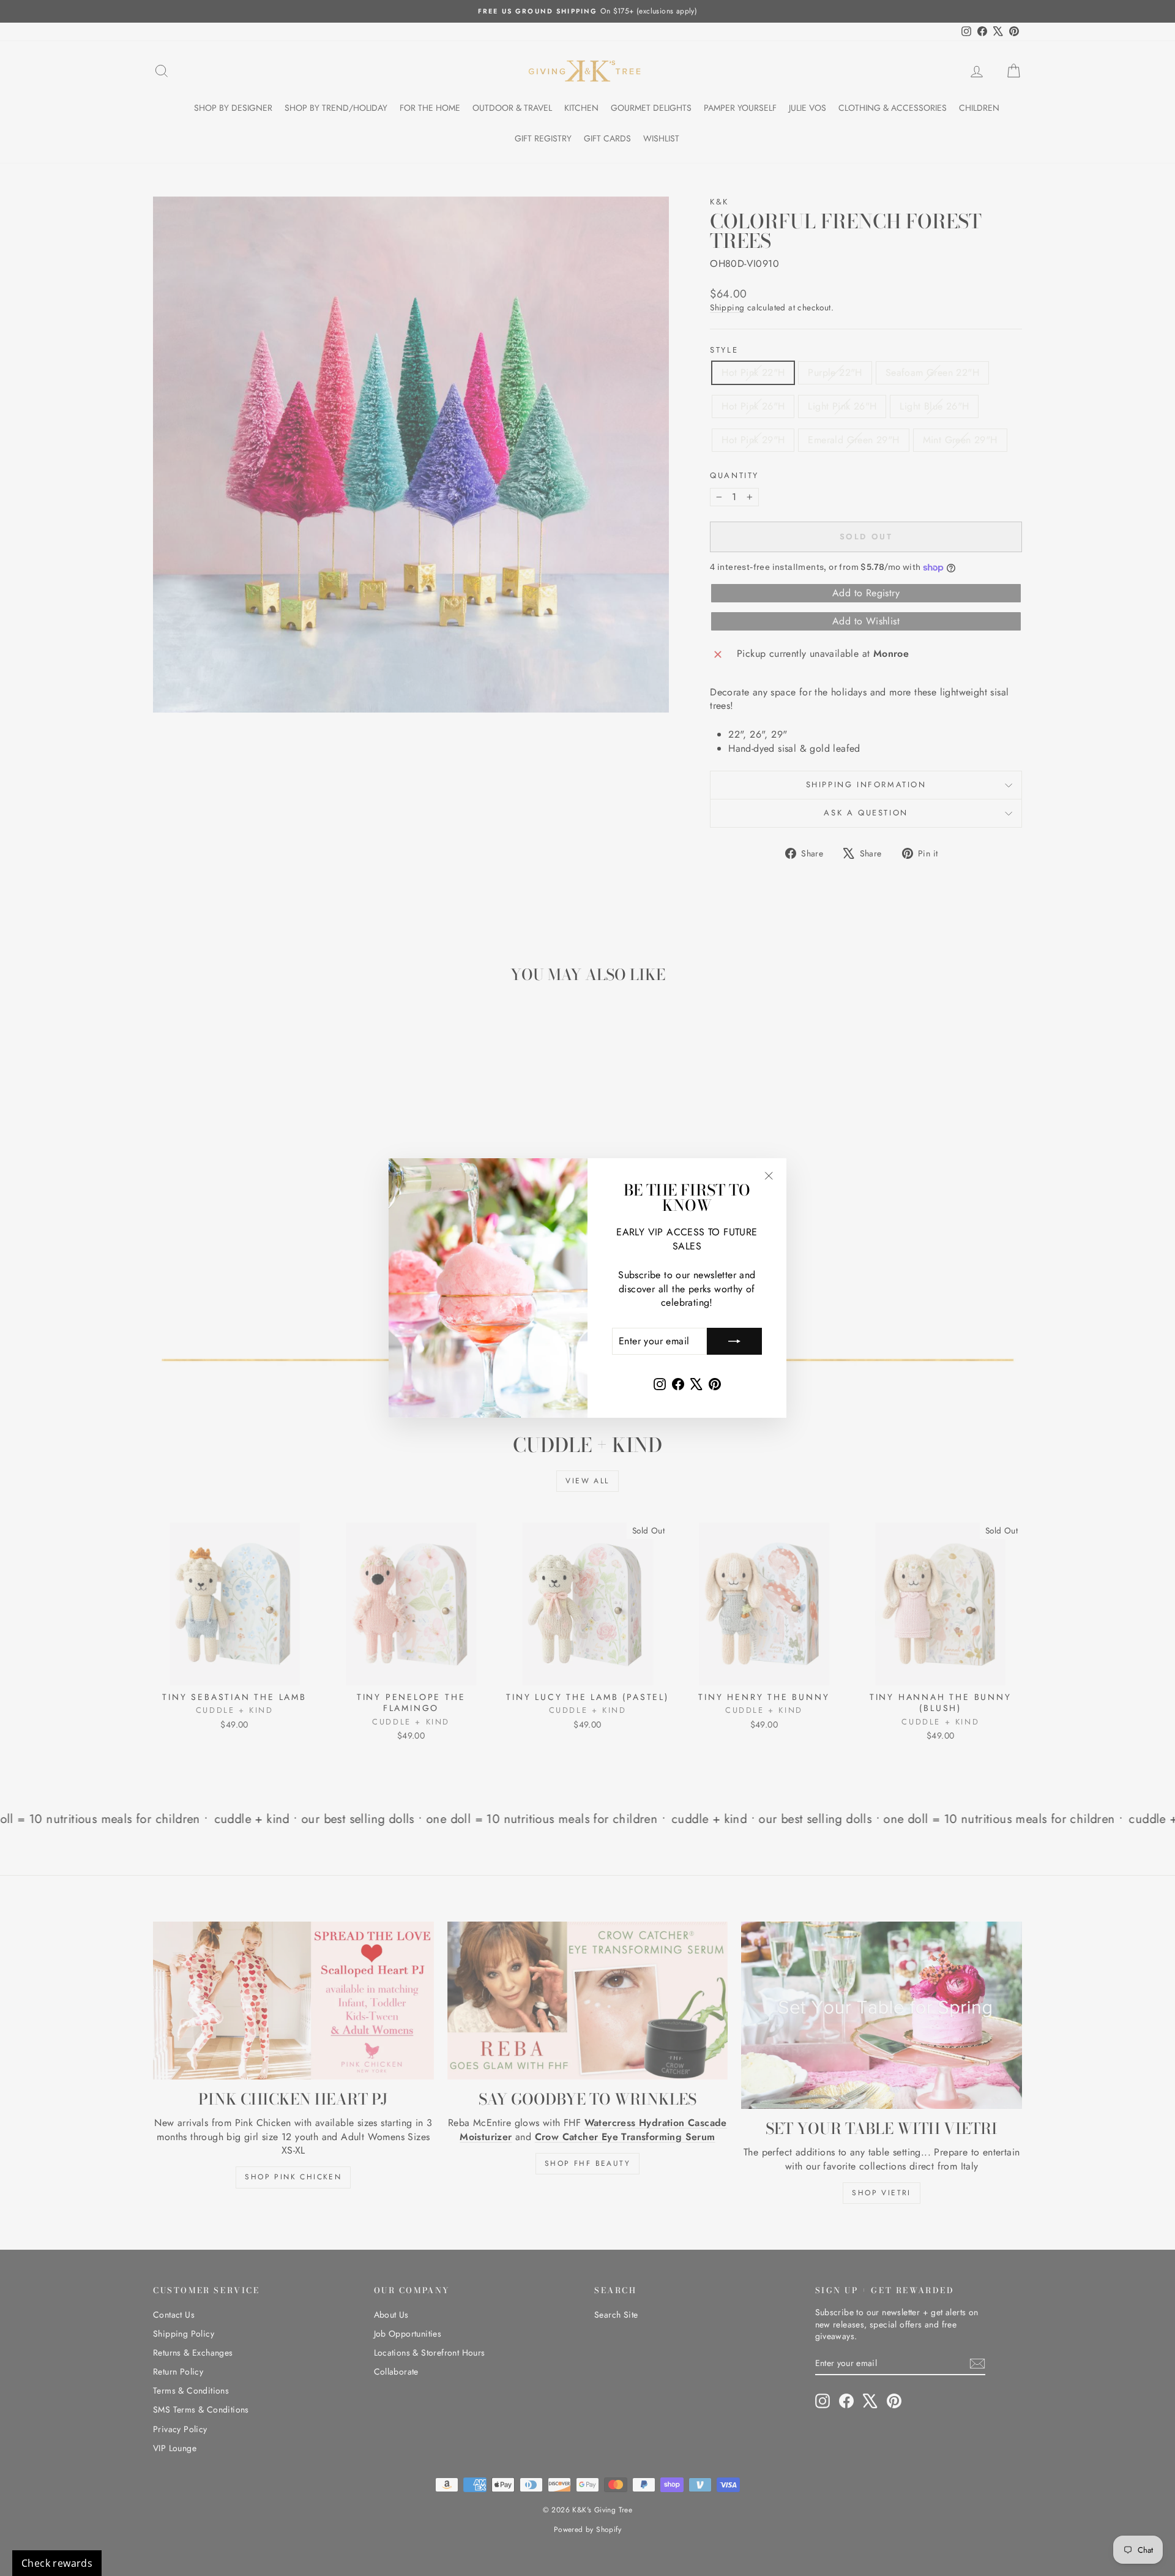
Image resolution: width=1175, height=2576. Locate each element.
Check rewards (57, 2563)
